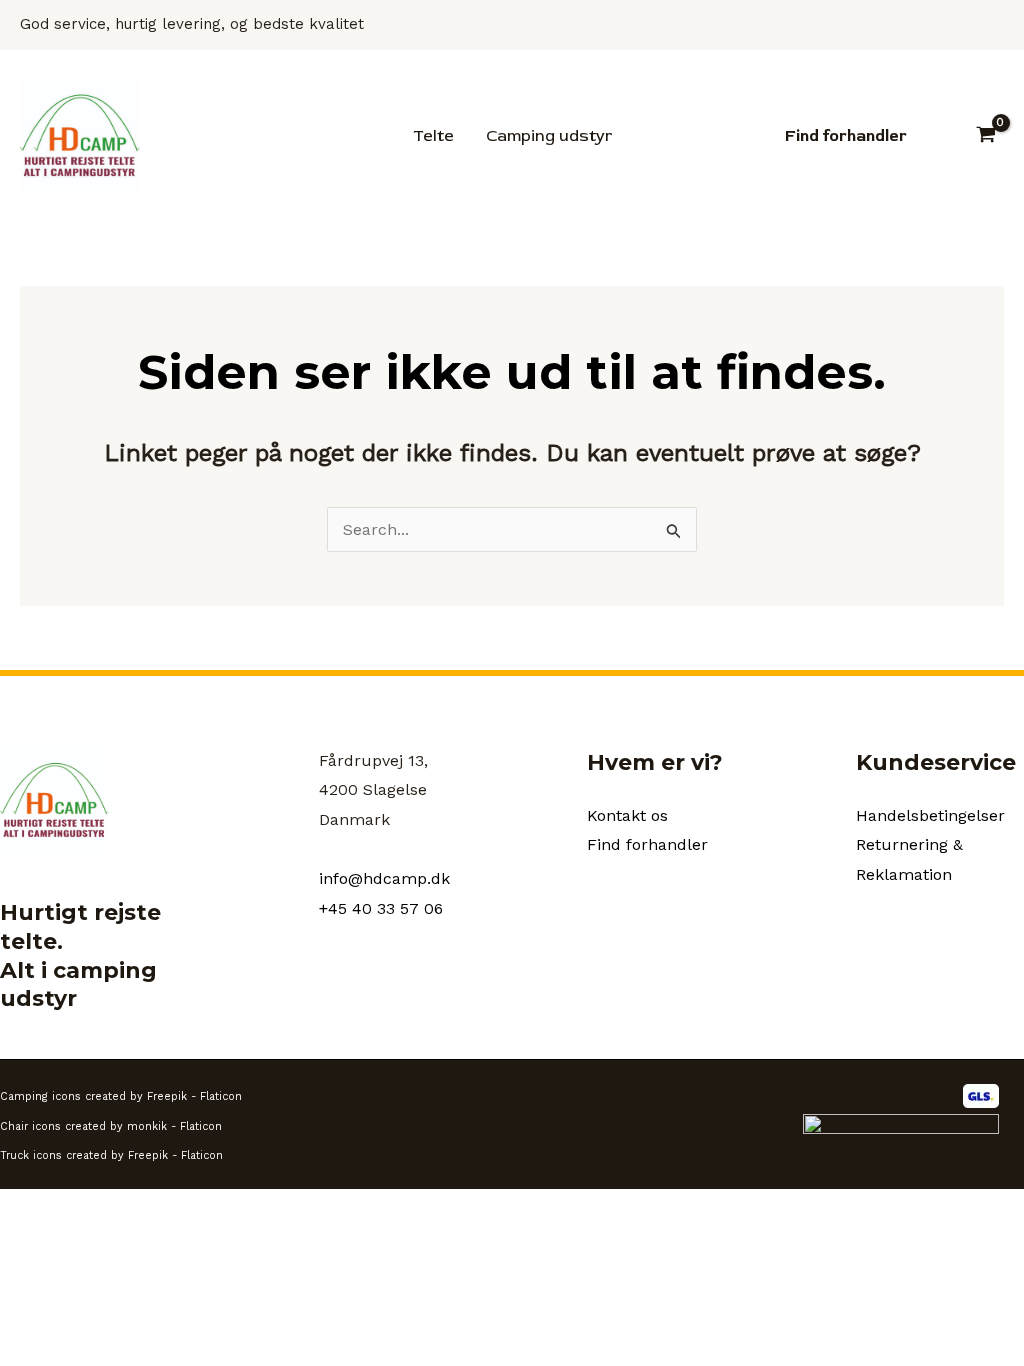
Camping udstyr (549, 136)
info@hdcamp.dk (384, 878)
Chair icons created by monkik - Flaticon (111, 1126)
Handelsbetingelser (930, 815)
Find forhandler (647, 844)
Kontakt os (627, 815)
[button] (846, 136)
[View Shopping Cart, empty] (985, 136)
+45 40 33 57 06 (381, 908)
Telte (433, 136)
